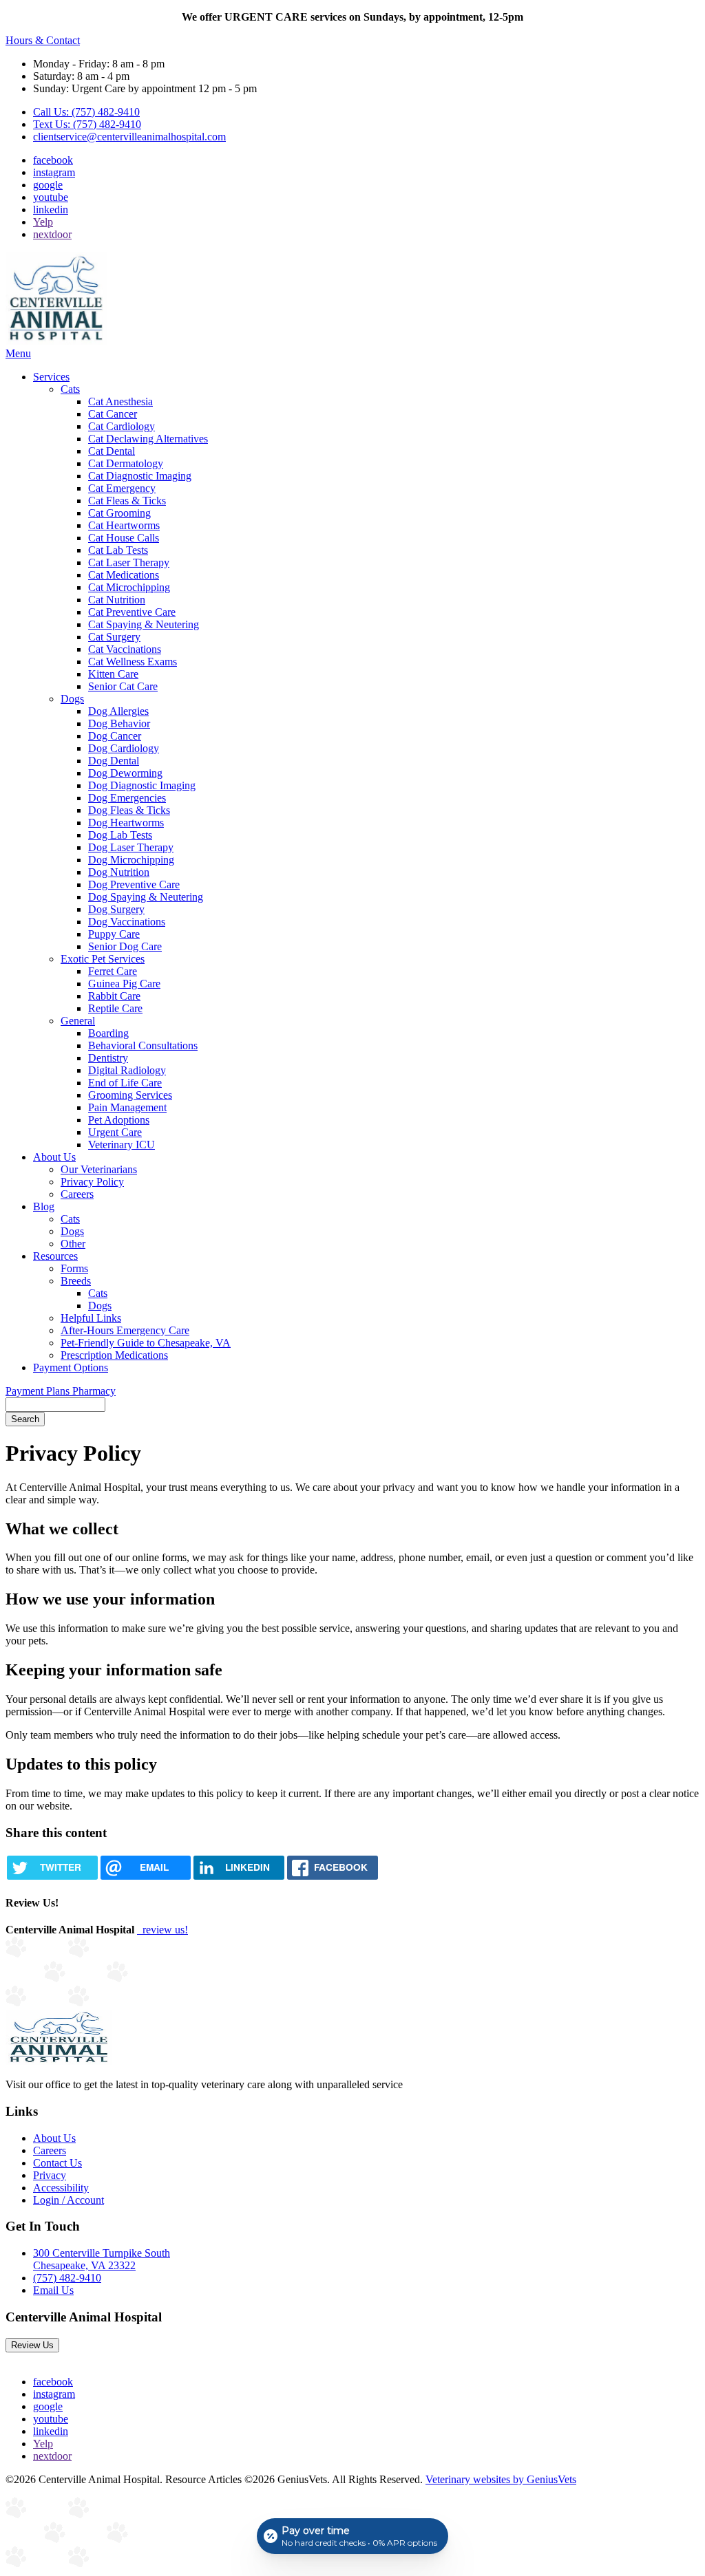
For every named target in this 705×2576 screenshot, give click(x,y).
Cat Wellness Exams (133, 662)
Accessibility (61, 2188)
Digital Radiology (127, 1070)
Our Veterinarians (99, 1169)
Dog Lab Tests (120, 835)
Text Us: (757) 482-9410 (87, 124)
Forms (74, 1268)
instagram (54, 172)
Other (73, 1244)
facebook (53, 160)
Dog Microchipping (131, 860)
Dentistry (108, 1058)
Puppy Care (114, 934)
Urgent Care (115, 1132)
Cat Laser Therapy (129, 562)
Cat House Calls (124, 538)
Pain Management (127, 1107)
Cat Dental (112, 451)
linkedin (51, 210)
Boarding (108, 1033)
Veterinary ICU (122, 1145)
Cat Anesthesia (120, 401)
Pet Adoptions (119, 1120)
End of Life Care (125, 1083)
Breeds (76, 1281)
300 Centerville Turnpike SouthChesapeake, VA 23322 (102, 2259)
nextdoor (52, 234)
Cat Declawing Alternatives (148, 439)
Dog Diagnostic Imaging (142, 785)
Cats (70, 389)
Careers (77, 1194)
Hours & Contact (43, 40)
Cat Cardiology (122, 426)
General (78, 1021)
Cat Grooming (119, 513)
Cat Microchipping (129, 587)
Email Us (53, 2290)
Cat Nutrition (117, 600)
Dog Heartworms (126, 823)
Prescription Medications (114, 1355)
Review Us (32, 2345)
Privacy (50, 2175)
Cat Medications (124, 575)
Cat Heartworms (124, 525)
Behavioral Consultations (143, 1045)
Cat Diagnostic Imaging (140, 476)
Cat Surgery (114, 637)
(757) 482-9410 (67, 2278)
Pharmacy (94, 1391)
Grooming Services (130, 1095)
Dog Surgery (116, 909)
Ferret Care (113, 971)
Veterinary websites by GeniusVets (501, 2479)
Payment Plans (39, 1391)
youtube (51, 197)
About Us (54, 1157)
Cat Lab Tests (118, 550)
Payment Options (71, 1367)
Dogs (72, 699)
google (48, 185)
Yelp (43, 222)
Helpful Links (91, 1318)
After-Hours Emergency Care (125, 1330)
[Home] (56, 341)
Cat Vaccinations (125, 649)
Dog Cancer (115, 736)
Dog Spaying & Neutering (146, 897)
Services (51, 377)
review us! (164, 1930)
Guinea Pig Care (124, 984)
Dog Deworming (125, 773)
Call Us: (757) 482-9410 (86, 112)
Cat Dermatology (126, 463)
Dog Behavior (119, 723)
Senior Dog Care (125, 946)
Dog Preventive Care (134, 884)
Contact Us (57, 2163)
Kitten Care (113, 674)
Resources (55, 1256)
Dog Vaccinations (127, 922)
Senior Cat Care (123, 686)
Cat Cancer (113, 414)
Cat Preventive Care (132, 612)
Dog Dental (114, 761)
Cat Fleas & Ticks (127, 501)
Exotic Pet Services (103, 959)
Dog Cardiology (124, 748)
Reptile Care (115, 1008)
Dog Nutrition (119, 872)
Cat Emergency (122, 488)
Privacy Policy (92, 1182)
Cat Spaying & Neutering (144, 624)
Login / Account (69, 2200)
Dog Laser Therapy (131, 847)
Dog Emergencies (127, 798)
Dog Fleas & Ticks (129, 810)
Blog (44, 1206)
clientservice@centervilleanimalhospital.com (129, 137)
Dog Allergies (118, 711)
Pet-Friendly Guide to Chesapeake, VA (146, 1343)
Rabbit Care (114, 996)
